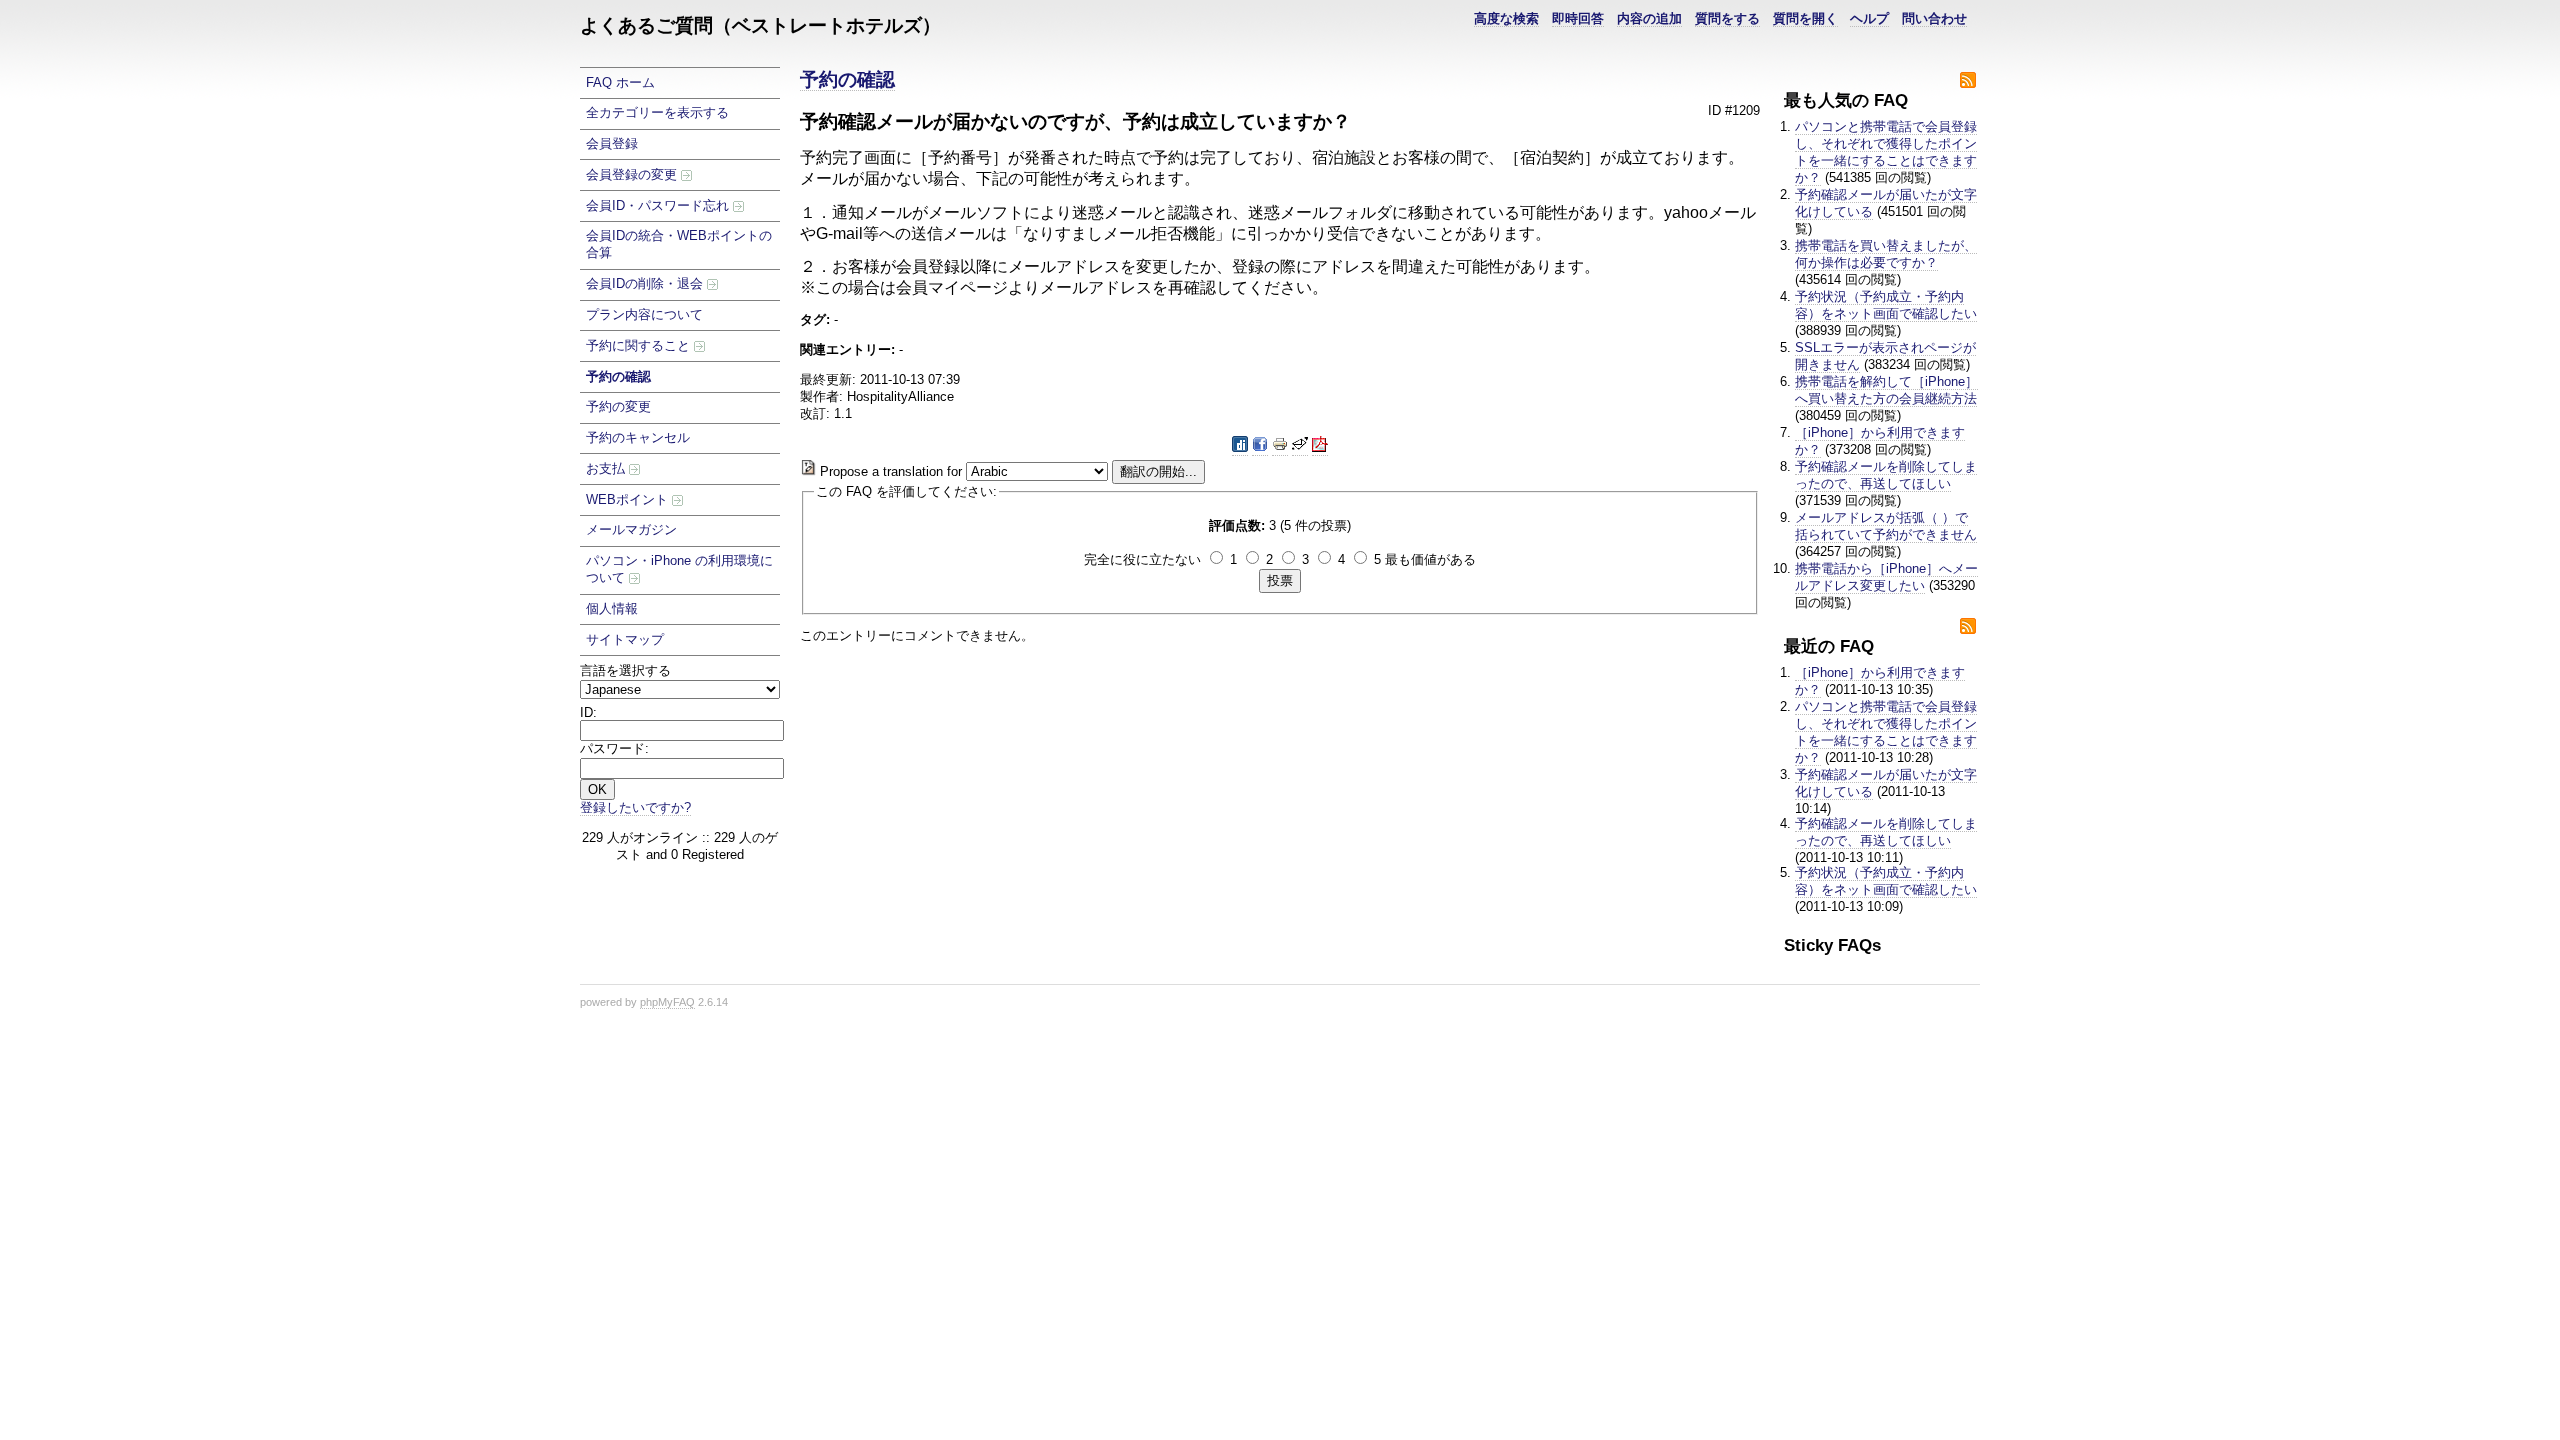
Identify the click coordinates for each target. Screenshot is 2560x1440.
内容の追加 (1649, 18)
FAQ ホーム (620, 82)
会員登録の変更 (633, 174)
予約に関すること (640, 345)
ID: (588, 712)
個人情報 (612, 608)
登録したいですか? (635, 807)
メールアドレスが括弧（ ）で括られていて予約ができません (1886, 526)
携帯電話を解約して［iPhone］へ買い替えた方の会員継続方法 (1886, 390)
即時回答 (1578, 18)
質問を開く (1805, 18)
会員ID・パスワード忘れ (659, 205)
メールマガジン (631, 529)
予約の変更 (618, 406)
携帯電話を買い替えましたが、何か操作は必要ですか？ (1886, 254)
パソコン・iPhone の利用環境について (679, 569)
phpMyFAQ (667, 1002)
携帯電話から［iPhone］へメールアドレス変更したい (1886, 577)
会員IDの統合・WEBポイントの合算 (679, 244)
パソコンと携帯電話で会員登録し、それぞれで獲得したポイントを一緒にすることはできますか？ (1886, 152)
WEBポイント (629, 499)
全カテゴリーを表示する (657, 112)
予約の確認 (618, 376)
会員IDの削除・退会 (646, 283)
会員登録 (612, 143)
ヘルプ (1869, 18)
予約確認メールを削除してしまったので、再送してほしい (1886, 475)
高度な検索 (1506, 18)
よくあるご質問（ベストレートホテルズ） (760, 25)
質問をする (1727, 18)
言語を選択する (625, 670)
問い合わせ (1934, 18)
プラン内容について (644, 314)
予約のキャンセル (638, 437)
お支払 (607, 468)
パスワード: (614, 748)
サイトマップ (625, 639)
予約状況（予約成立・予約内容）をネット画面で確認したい (1886, 305)
